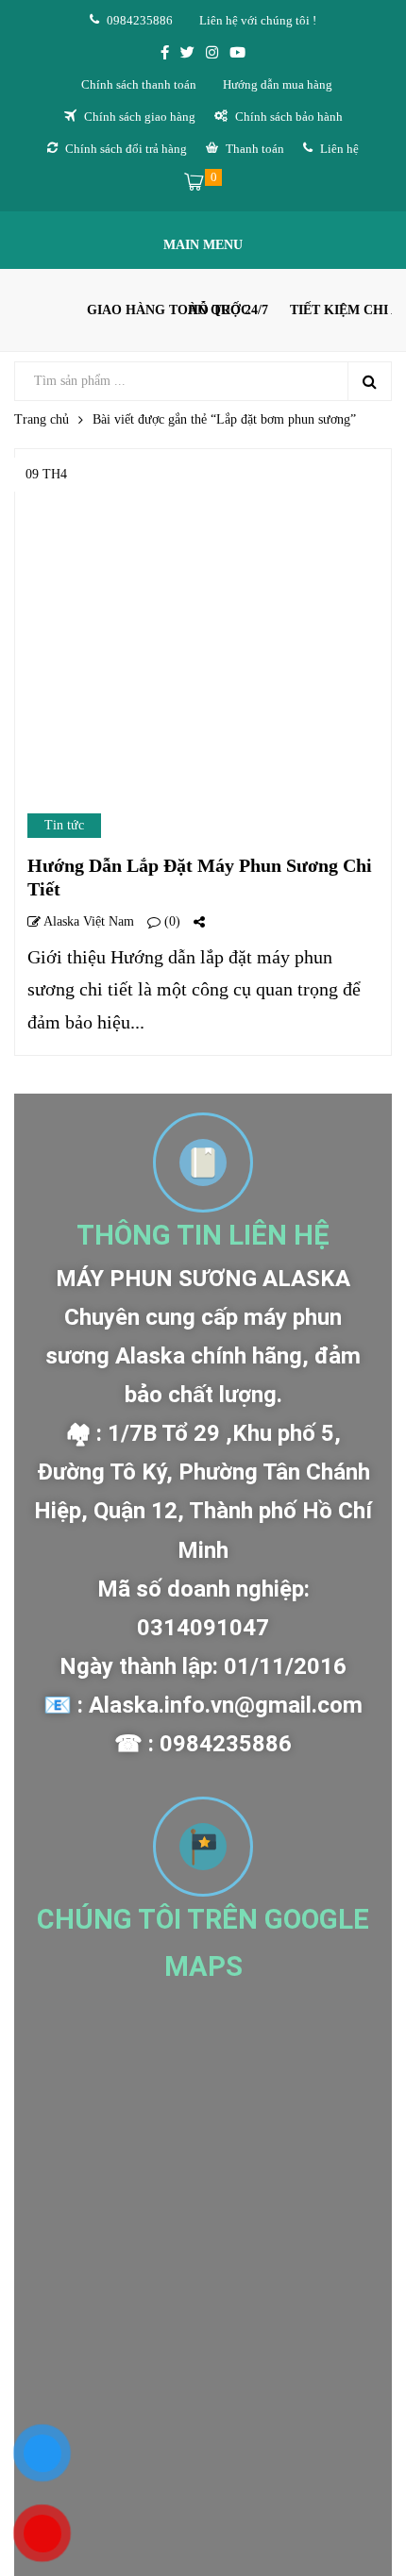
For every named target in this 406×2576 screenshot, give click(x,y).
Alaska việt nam (87, 921)
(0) (170, 921)
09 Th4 (46, 474)
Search (369, 381)
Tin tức (64, 825)
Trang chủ (42, 419)
